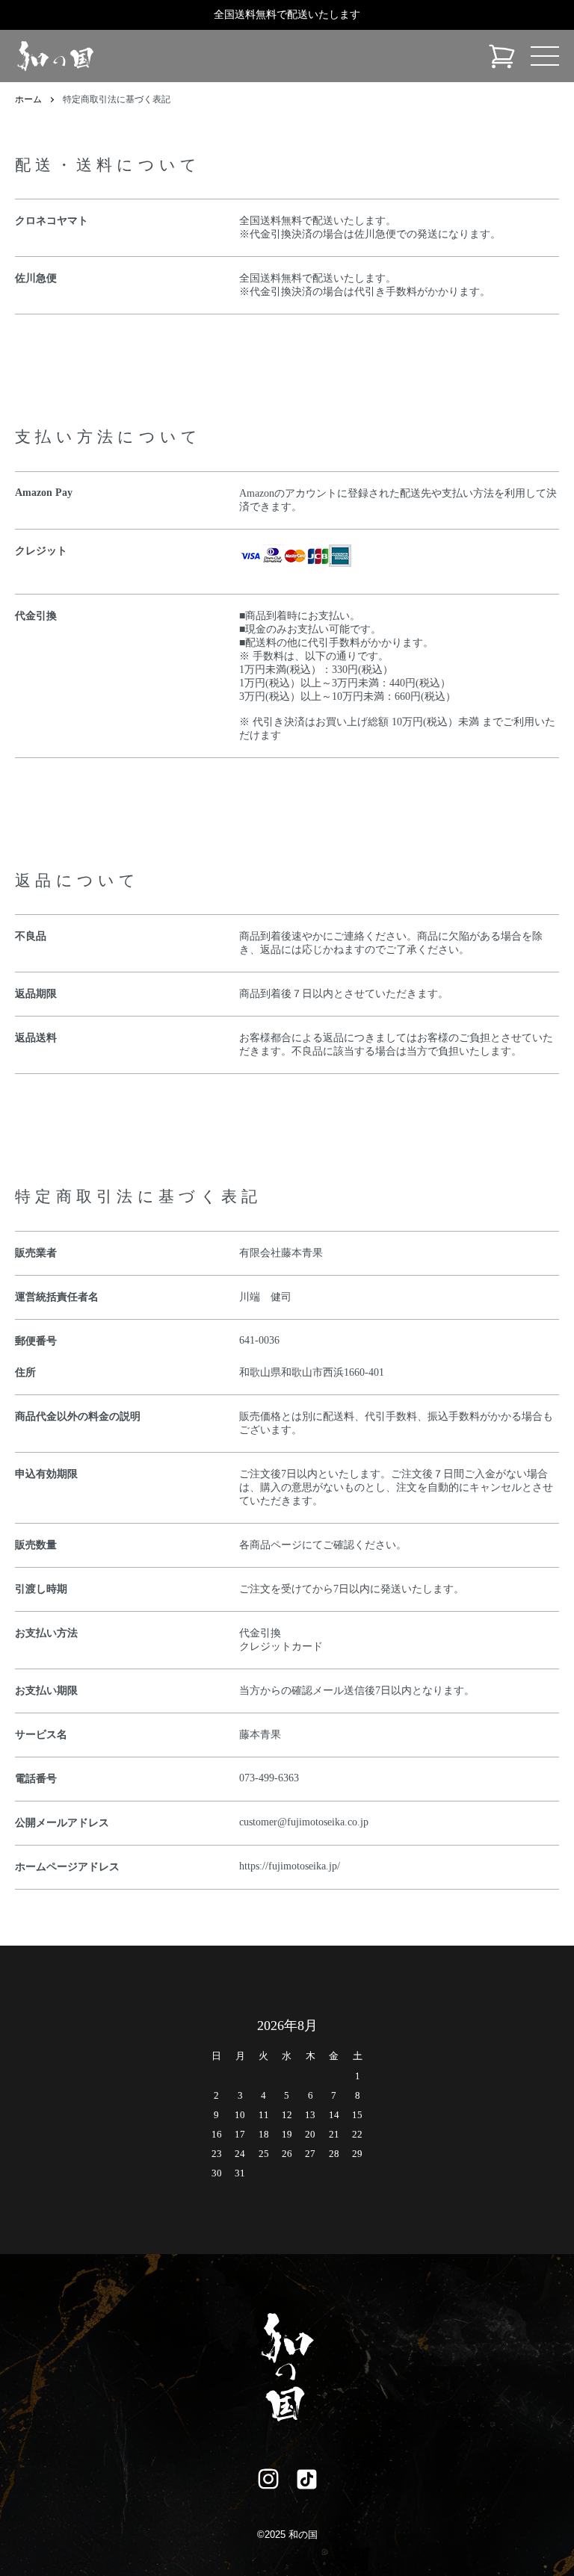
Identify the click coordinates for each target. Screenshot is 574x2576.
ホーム (28, 99)
